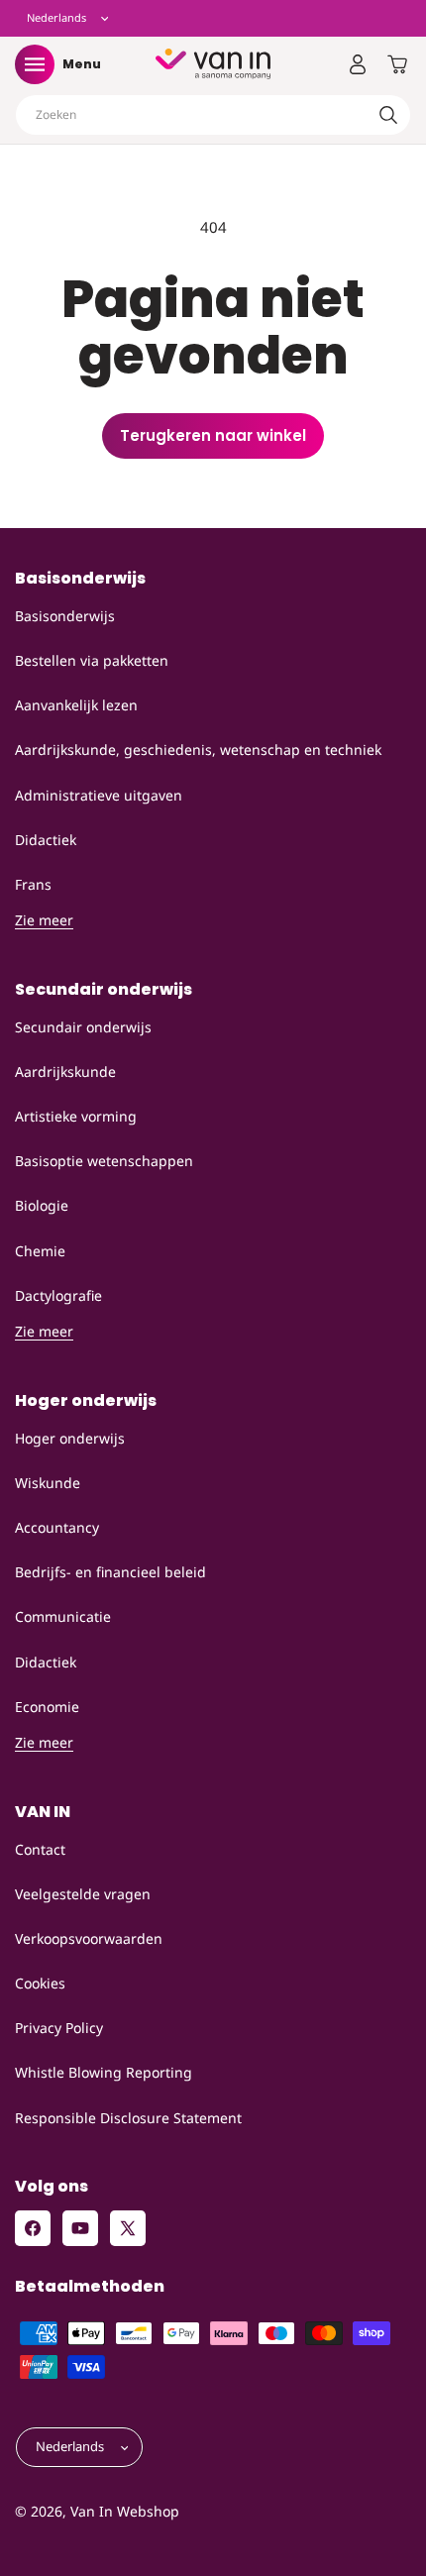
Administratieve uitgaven (99, 795)
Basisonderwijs (65, 616)
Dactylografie (58, 1295)
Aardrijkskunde (65, 1072)
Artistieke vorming (76, 1116)
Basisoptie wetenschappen (104, 1161)
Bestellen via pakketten (92, 660)
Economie (47, 1707)
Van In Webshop (125, 2511)
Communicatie (63, 1616)
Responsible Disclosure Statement (128, 2118)
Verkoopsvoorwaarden (89, 1938)
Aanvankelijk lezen (76, 705)
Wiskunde (48, 1483)
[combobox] (213, 115)
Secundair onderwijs (83, 1027)
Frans (33, 884)
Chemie (40, 1251)
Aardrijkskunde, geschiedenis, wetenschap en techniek (198, 750)
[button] (35, 64)
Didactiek (46, 840)
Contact (40, 1849)
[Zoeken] (388, 115)
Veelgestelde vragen (83, 1894)
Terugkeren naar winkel (213, 435)
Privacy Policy (59, 2028)
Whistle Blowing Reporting (104, 2072)
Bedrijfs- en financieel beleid (110, 1572)
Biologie (42, 1205)
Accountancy (57, 1527)
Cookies (40, 1983)
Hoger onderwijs (70, 1438)
